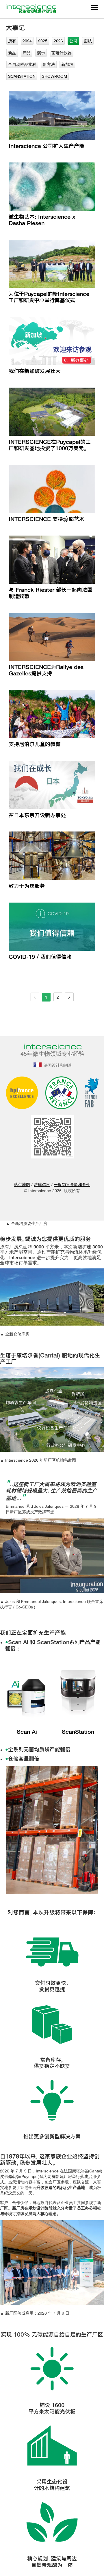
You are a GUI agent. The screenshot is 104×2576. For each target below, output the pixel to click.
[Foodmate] (44, 1175)
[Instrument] (60, 1175)
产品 (27, 53)
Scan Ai (27, 1732)
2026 (58, 41)
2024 (27, 41)
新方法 (49, 64)
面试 (88, 41)
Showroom (54, 76)
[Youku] (75, 1175)
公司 (73, 41)
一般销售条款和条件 (72, 1184)
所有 (12, 41)
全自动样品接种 (22, 64)
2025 (43, 41)
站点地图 (22, 1184)
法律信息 (42, 1184)
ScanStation (22, 76)
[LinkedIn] (29, 1175)
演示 (41, 53)
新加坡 (67, 64)
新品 (12, 53)
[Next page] (69, 997)
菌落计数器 (62, 53)
